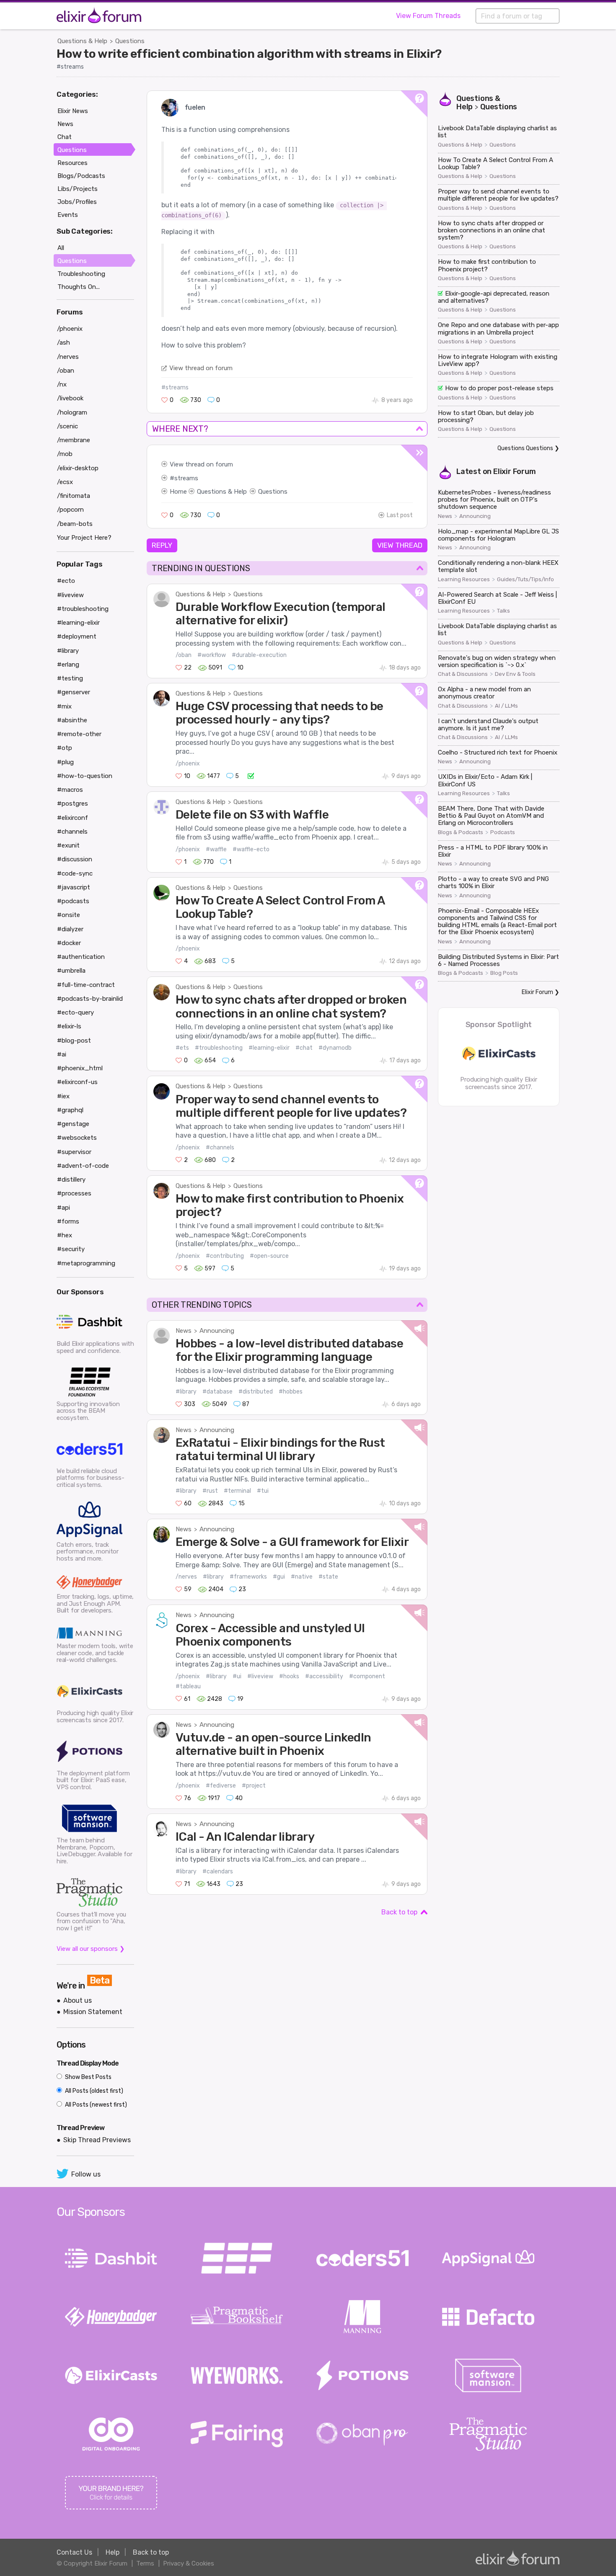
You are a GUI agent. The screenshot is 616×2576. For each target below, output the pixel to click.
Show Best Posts (88, 2077)
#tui (263, 1491)
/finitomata (74, 496)
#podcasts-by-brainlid (90, 999)
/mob (65, 454)
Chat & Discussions (463, 674)
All (61, 248)
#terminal (237, 1491)
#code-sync (75, 873)
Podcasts (503, 832)
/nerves (186, 1577)
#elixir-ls (69, 1026)
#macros (70, 790)
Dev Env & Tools (515, 674)
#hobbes (291, 1392)
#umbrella (71, 971)
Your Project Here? (84, 538)
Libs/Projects (78, 189)
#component (367, 1676)
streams (186, 478)
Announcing (217, 1331)
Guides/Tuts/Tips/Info (525, 580)
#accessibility (324, 1676)
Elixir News (73, 111)
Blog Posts (504, 973)
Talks (503, 611)
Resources (72, 163)
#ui (237, 1676)
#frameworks (248, 1577)
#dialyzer (70, 929)
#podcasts (73, 901)
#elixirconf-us (77, 1082)
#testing (70, 678)
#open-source (269, 1256)
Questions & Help (82, 41)
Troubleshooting (81, 274)
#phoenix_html (80, 1068)
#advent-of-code (83, 1166)
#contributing (225, 1256)
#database (217, 1392)
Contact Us (74, 2552)
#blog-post (74, 1041)
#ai (62, 1054)
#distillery (71, 1180)
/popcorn (70, 510)
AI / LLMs (506, 706)
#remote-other (79, 734)
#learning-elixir (269, 1048)
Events (68, 215)
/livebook (70, 398)
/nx (62, 384)
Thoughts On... (79, 287)
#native (302, 1577)
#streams (70, 67)
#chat (304, 1048)
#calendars (218, 1871)
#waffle (216, 849)
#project (254, 1786)
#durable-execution (259, 655)
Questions (130, 41)
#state (328, 1577)
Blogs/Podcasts (81, 176)
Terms (145, 2563)
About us (78, 2000)
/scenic (67, 426)
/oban (184, 655)
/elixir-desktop (78, 468)
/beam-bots (75, 524)
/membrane (74, 440)
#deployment (77, 636)
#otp (65, 748)
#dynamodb (335, 1048)
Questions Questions (525, 448)
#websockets (77, 1138)
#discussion (75, 859)
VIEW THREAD (400, 545)
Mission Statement (93, 2012)
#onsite (69, 915)
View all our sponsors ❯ (91, 1949)
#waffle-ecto (251, 849)
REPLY (162, 545)
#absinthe (72, 720)
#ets (182, 1048)
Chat (65, 137)
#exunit (68, 845)
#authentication (81, 957)
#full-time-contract (86, 985)
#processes (74, 1193)
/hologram (72, 412)
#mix (64, 706)
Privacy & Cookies (189, 2563)
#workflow (212, 655)
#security (71, 1249)
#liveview (260, 1676)
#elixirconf (72, 818)
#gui (279, 1577)
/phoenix (188, 764)
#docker (69, 943)
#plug (65, 762)
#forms (68, 1221)
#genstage (73, 1124)
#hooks (289, 1676)
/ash (63, 343)
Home (178, 492)
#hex (65, 1235)
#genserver (74, 692)
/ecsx (65, 482)
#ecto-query (75, 1012)
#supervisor (74, 1152)
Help (113, 2552)
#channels (220, 1148)
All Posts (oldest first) (93, 2091)
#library (186, 1392)
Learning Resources (464, 580)
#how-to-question (85, 776)
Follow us (86, 2174)
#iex (63, 1096)
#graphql (70, 1110)
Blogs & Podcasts (461, 832)
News (184, 1331)
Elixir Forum (515, 471)
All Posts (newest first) (95, 2105)
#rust (210, 1491)
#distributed (256, 1392)
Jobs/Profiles (77, 202)
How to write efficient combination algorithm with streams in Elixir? (249, 54)
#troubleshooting (219, 1048)
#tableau (188, 1686)
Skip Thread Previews (97, 2140)
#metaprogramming (86, 1263)
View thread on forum (201, 368)
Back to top (399, 1912)
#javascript (74, 887)
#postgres (72, 804)
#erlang (68, 665)
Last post (400, 515)
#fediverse (221, 1786)
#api (63, 1208)
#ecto (66, 581)
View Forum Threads (428, 16)
